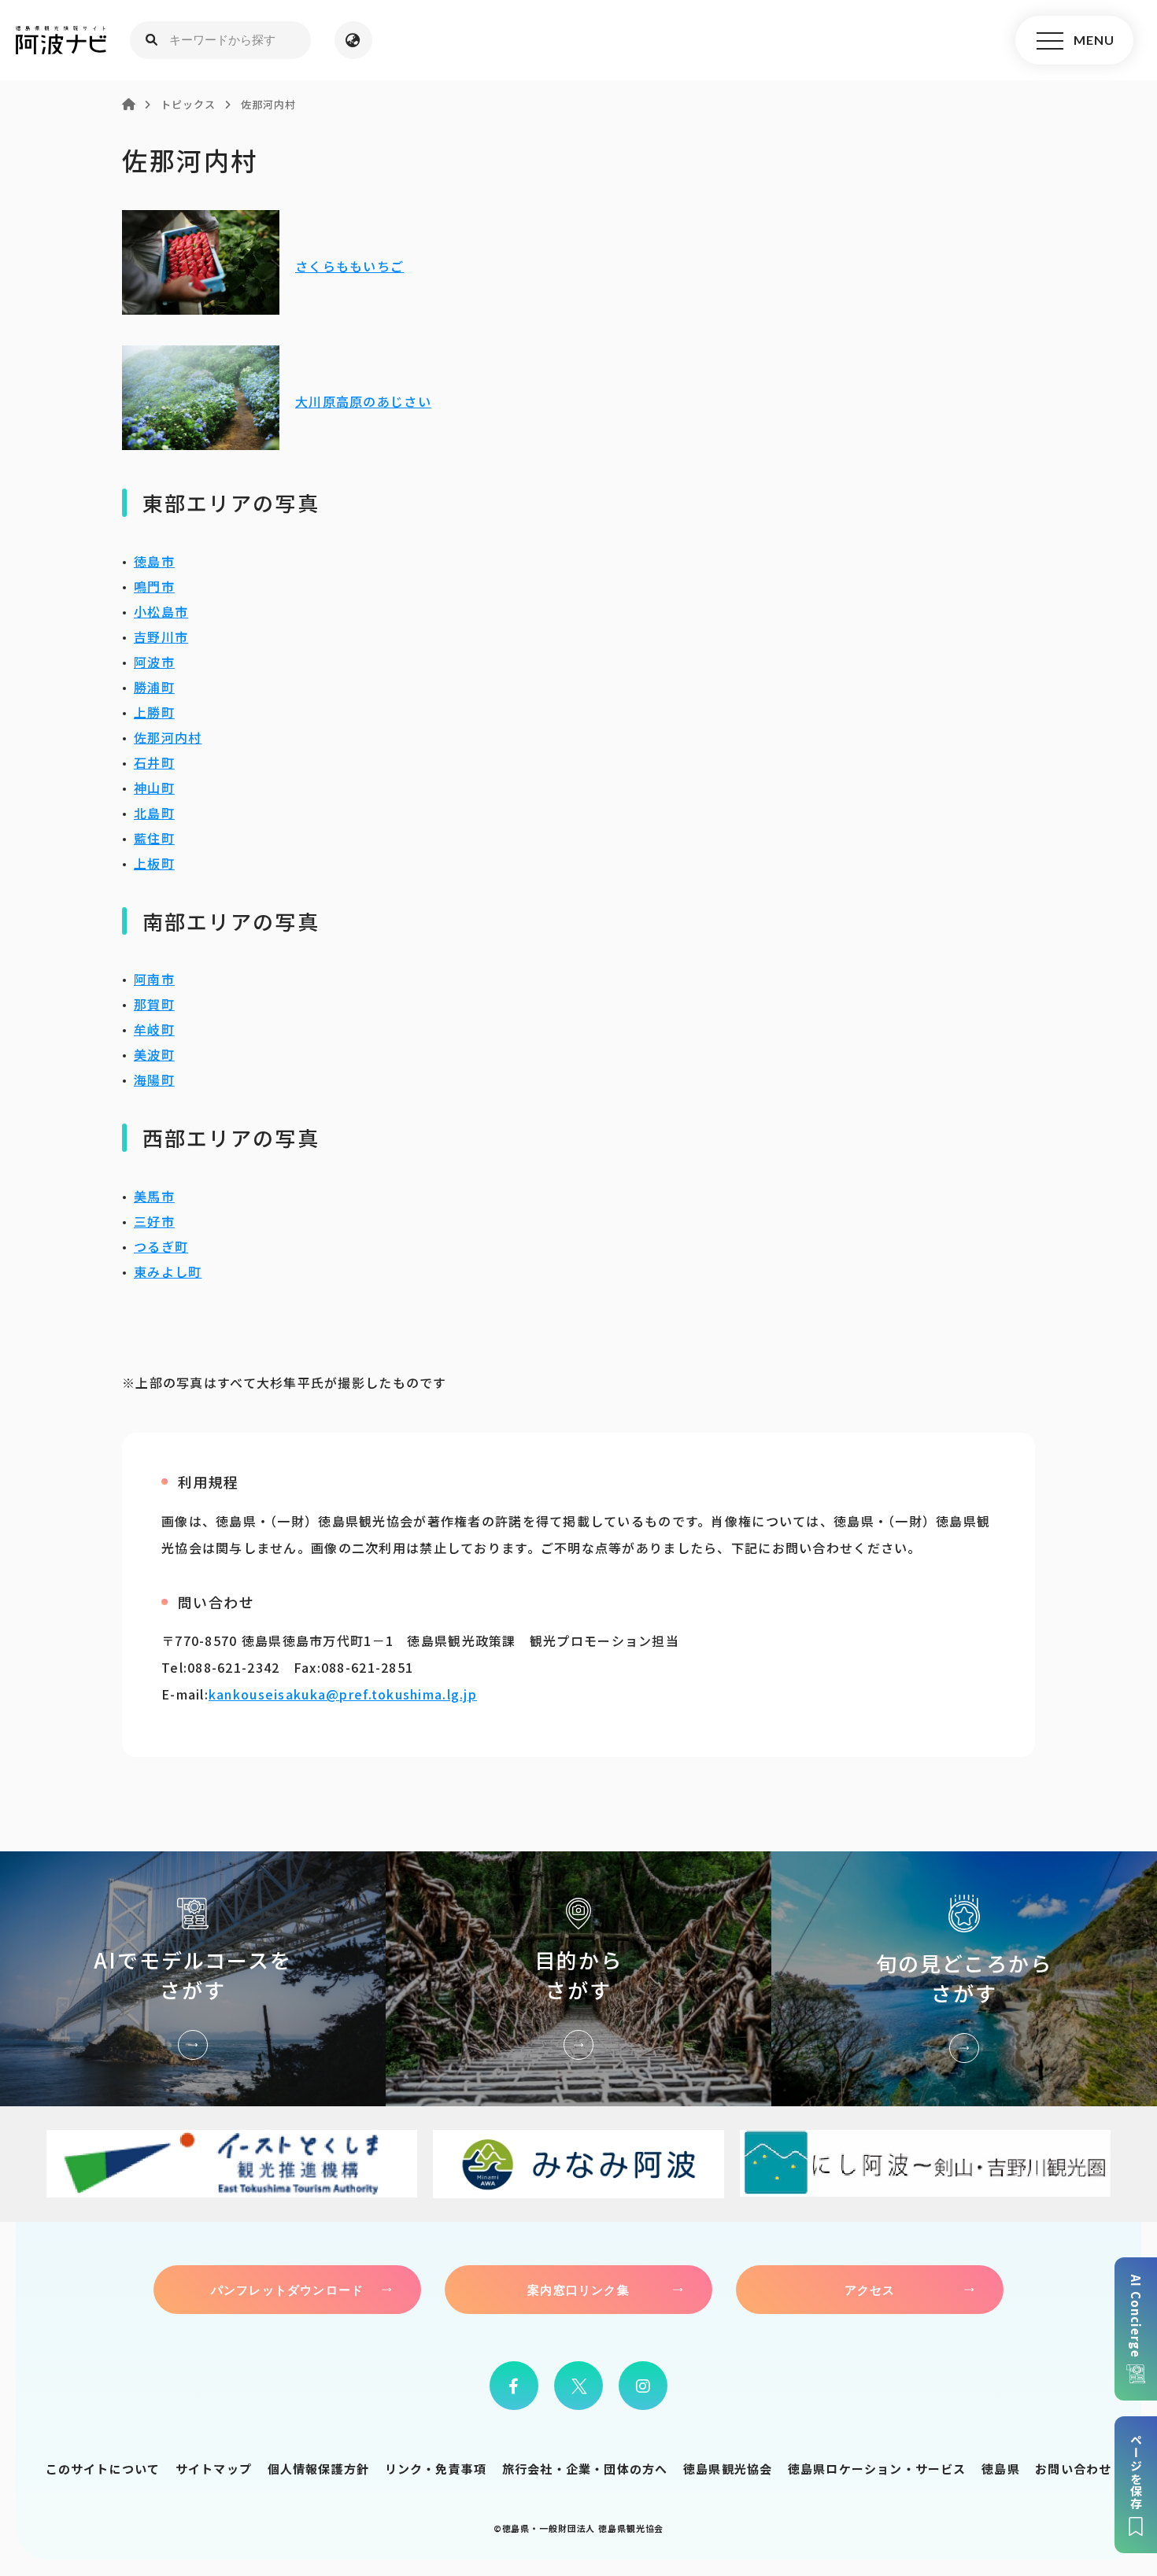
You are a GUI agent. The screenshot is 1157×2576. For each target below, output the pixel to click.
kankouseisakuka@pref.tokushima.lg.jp (343, 1694)
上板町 (154, 863)
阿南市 (154, 979)
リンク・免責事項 (436, 2469)
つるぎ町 (161, 1246)
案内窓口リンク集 (578, 2290)
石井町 (154, 762)
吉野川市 (161, 637)
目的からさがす (578, 1978)
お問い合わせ (1073, 2469)
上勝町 (154, 712)
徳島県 (1001, 2469)
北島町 (154, 813)
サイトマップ (214, 2469)
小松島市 (161, 611)
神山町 (154, 788)
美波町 (154, 1054)
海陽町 (154, 1079)
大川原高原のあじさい (363, 401)
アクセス (870, 2290)
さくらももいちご (349, 266)
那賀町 (154, 1004)
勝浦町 (154, 687)
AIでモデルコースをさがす (193, 1978)
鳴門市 (154, 586)
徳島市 (154, 561)
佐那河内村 (168, 737)
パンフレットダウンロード (287, 2290)
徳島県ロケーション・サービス (877, 2469)
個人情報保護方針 (319, 2469)
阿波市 (154, 662)
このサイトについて (103, 2469)
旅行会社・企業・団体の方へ (585, 2469)
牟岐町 (154, 1029)
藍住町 (154, 838)
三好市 (154, 1221)
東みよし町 (168, 1271)
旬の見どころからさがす (964, 1978)
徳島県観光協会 (728, 2469)
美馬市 (154, 1196)
